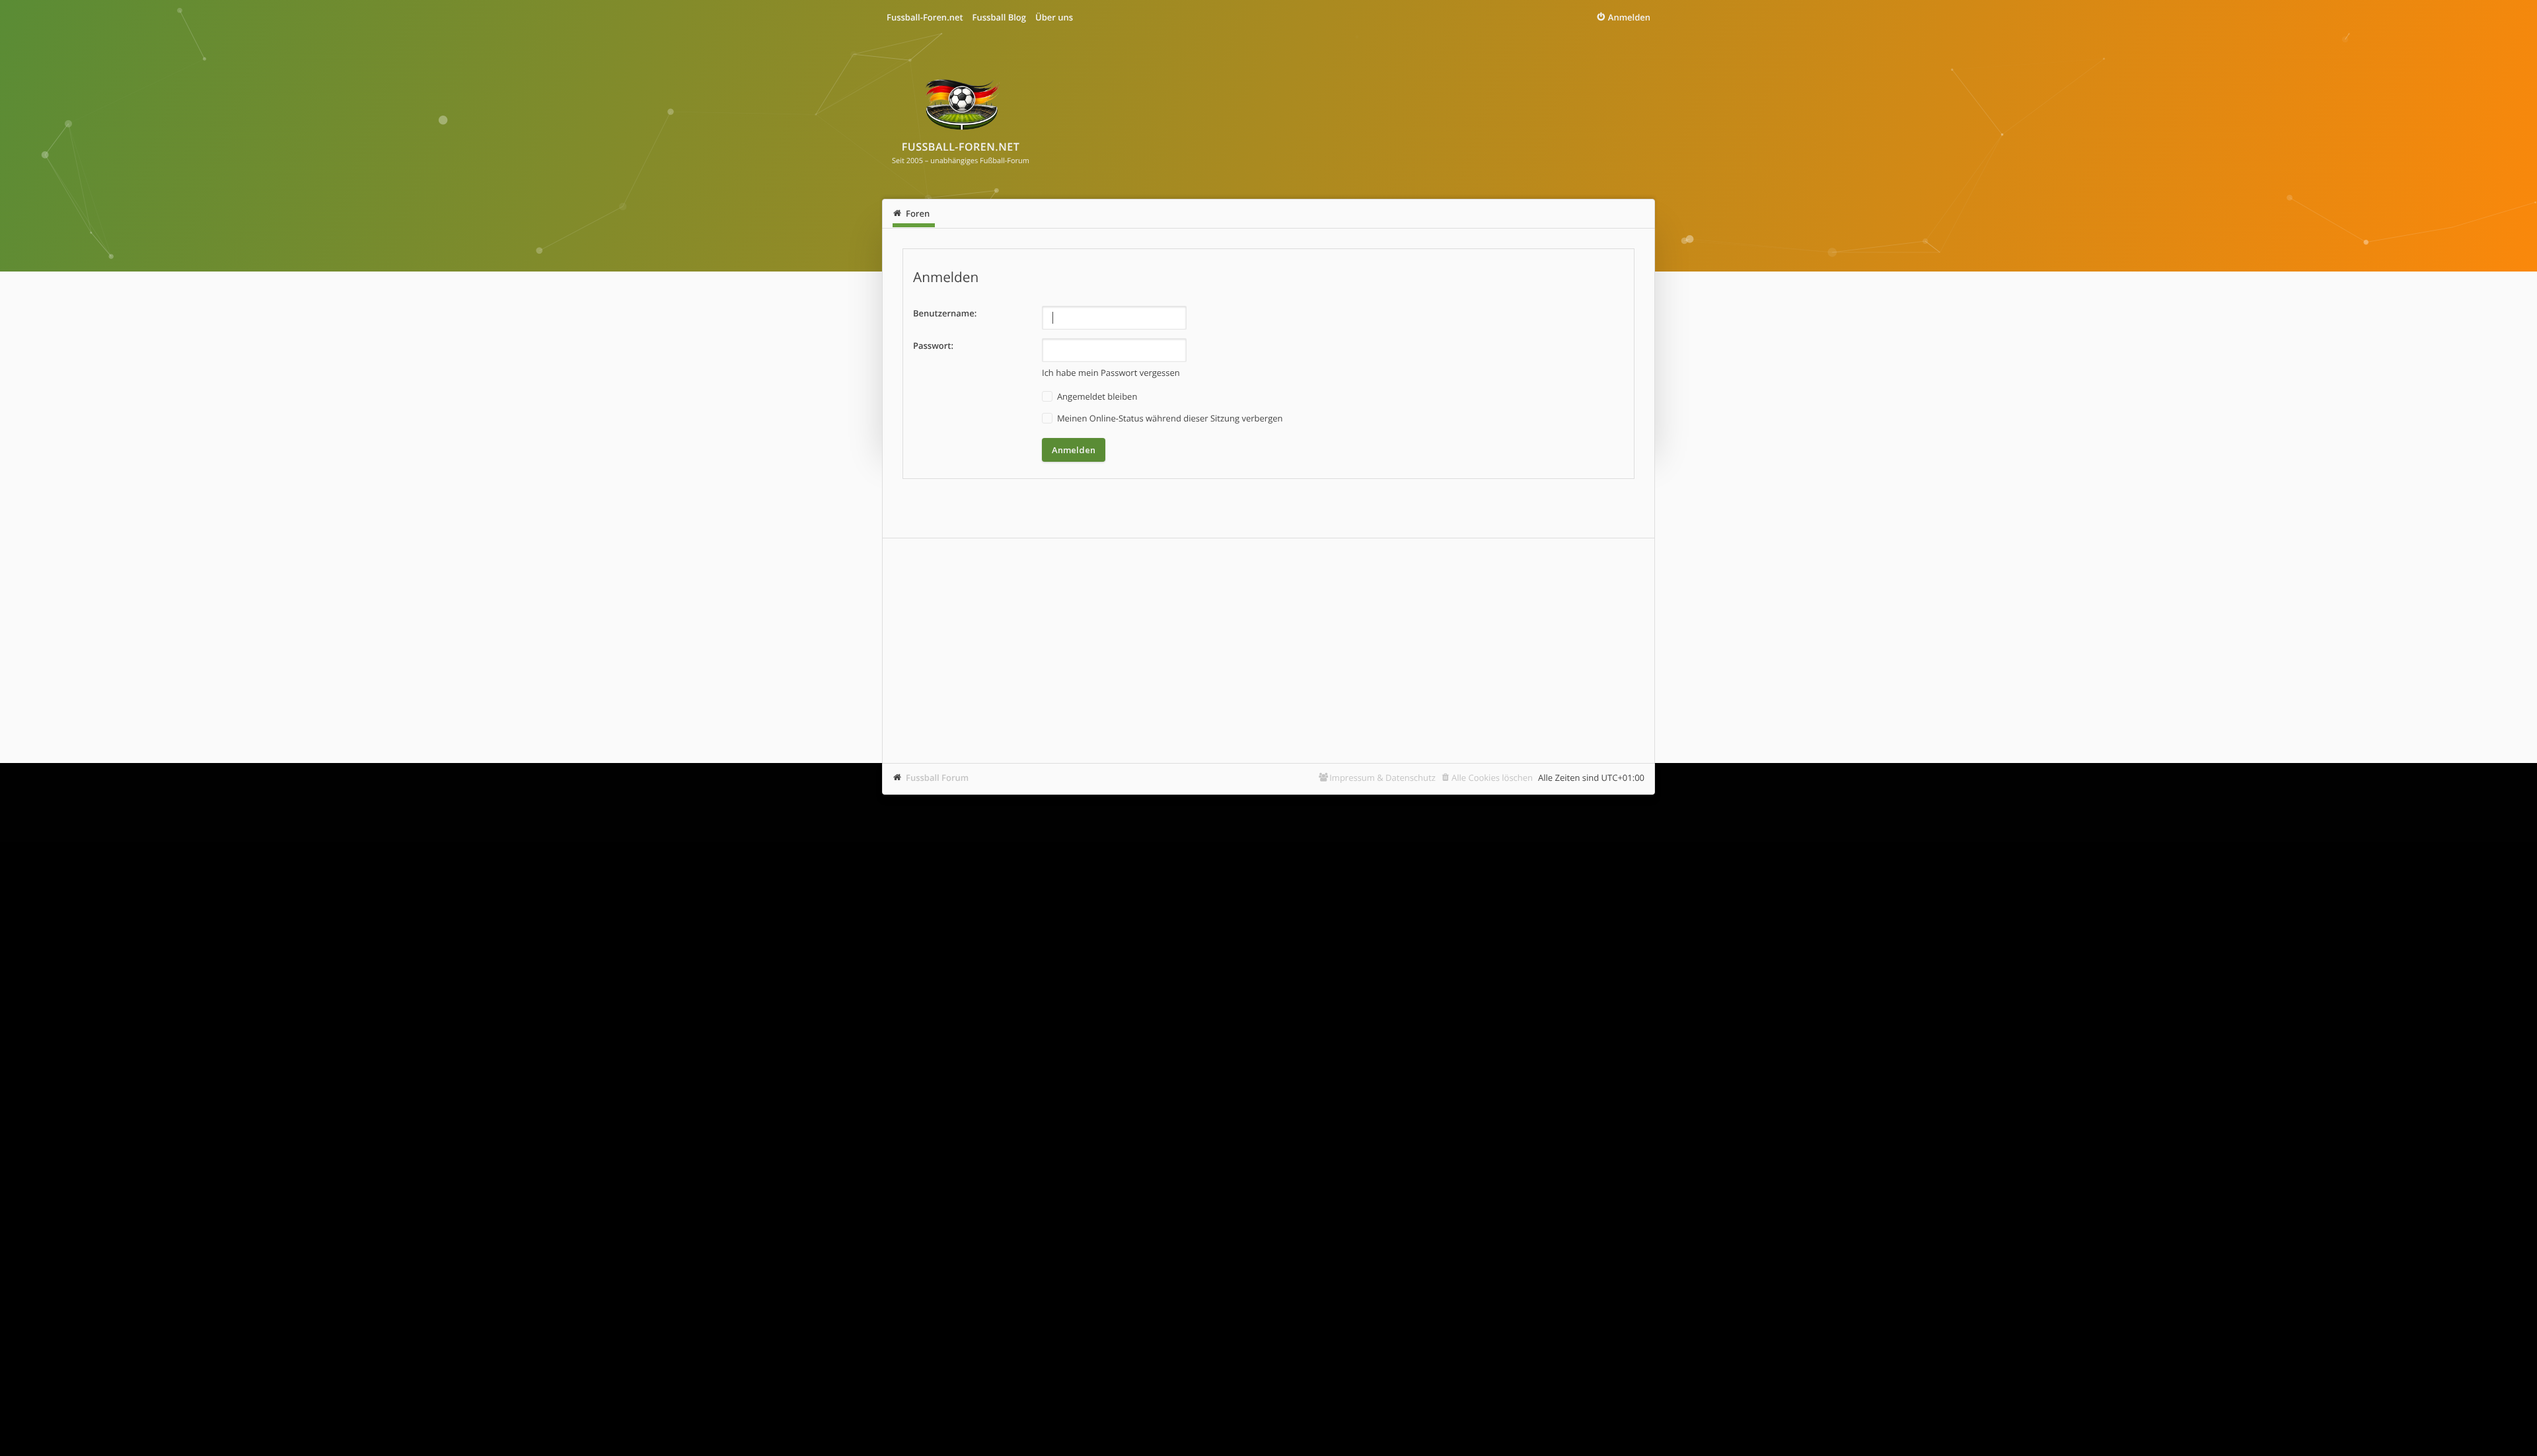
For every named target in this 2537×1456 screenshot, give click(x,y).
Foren (918, 213)
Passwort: (933, 346)
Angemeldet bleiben (1096, 396)
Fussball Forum (937, 778)
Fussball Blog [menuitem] (999, 17)
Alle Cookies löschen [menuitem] (1492, 778)
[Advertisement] (1268, 651)
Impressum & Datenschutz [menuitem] (1382, 778)
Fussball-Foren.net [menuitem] (925, 17)
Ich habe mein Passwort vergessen (1111, 373)
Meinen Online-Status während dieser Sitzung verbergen (1169, 418)
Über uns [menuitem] (1054, 17)
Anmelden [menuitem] (1629, 17)
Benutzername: (945, 313)
